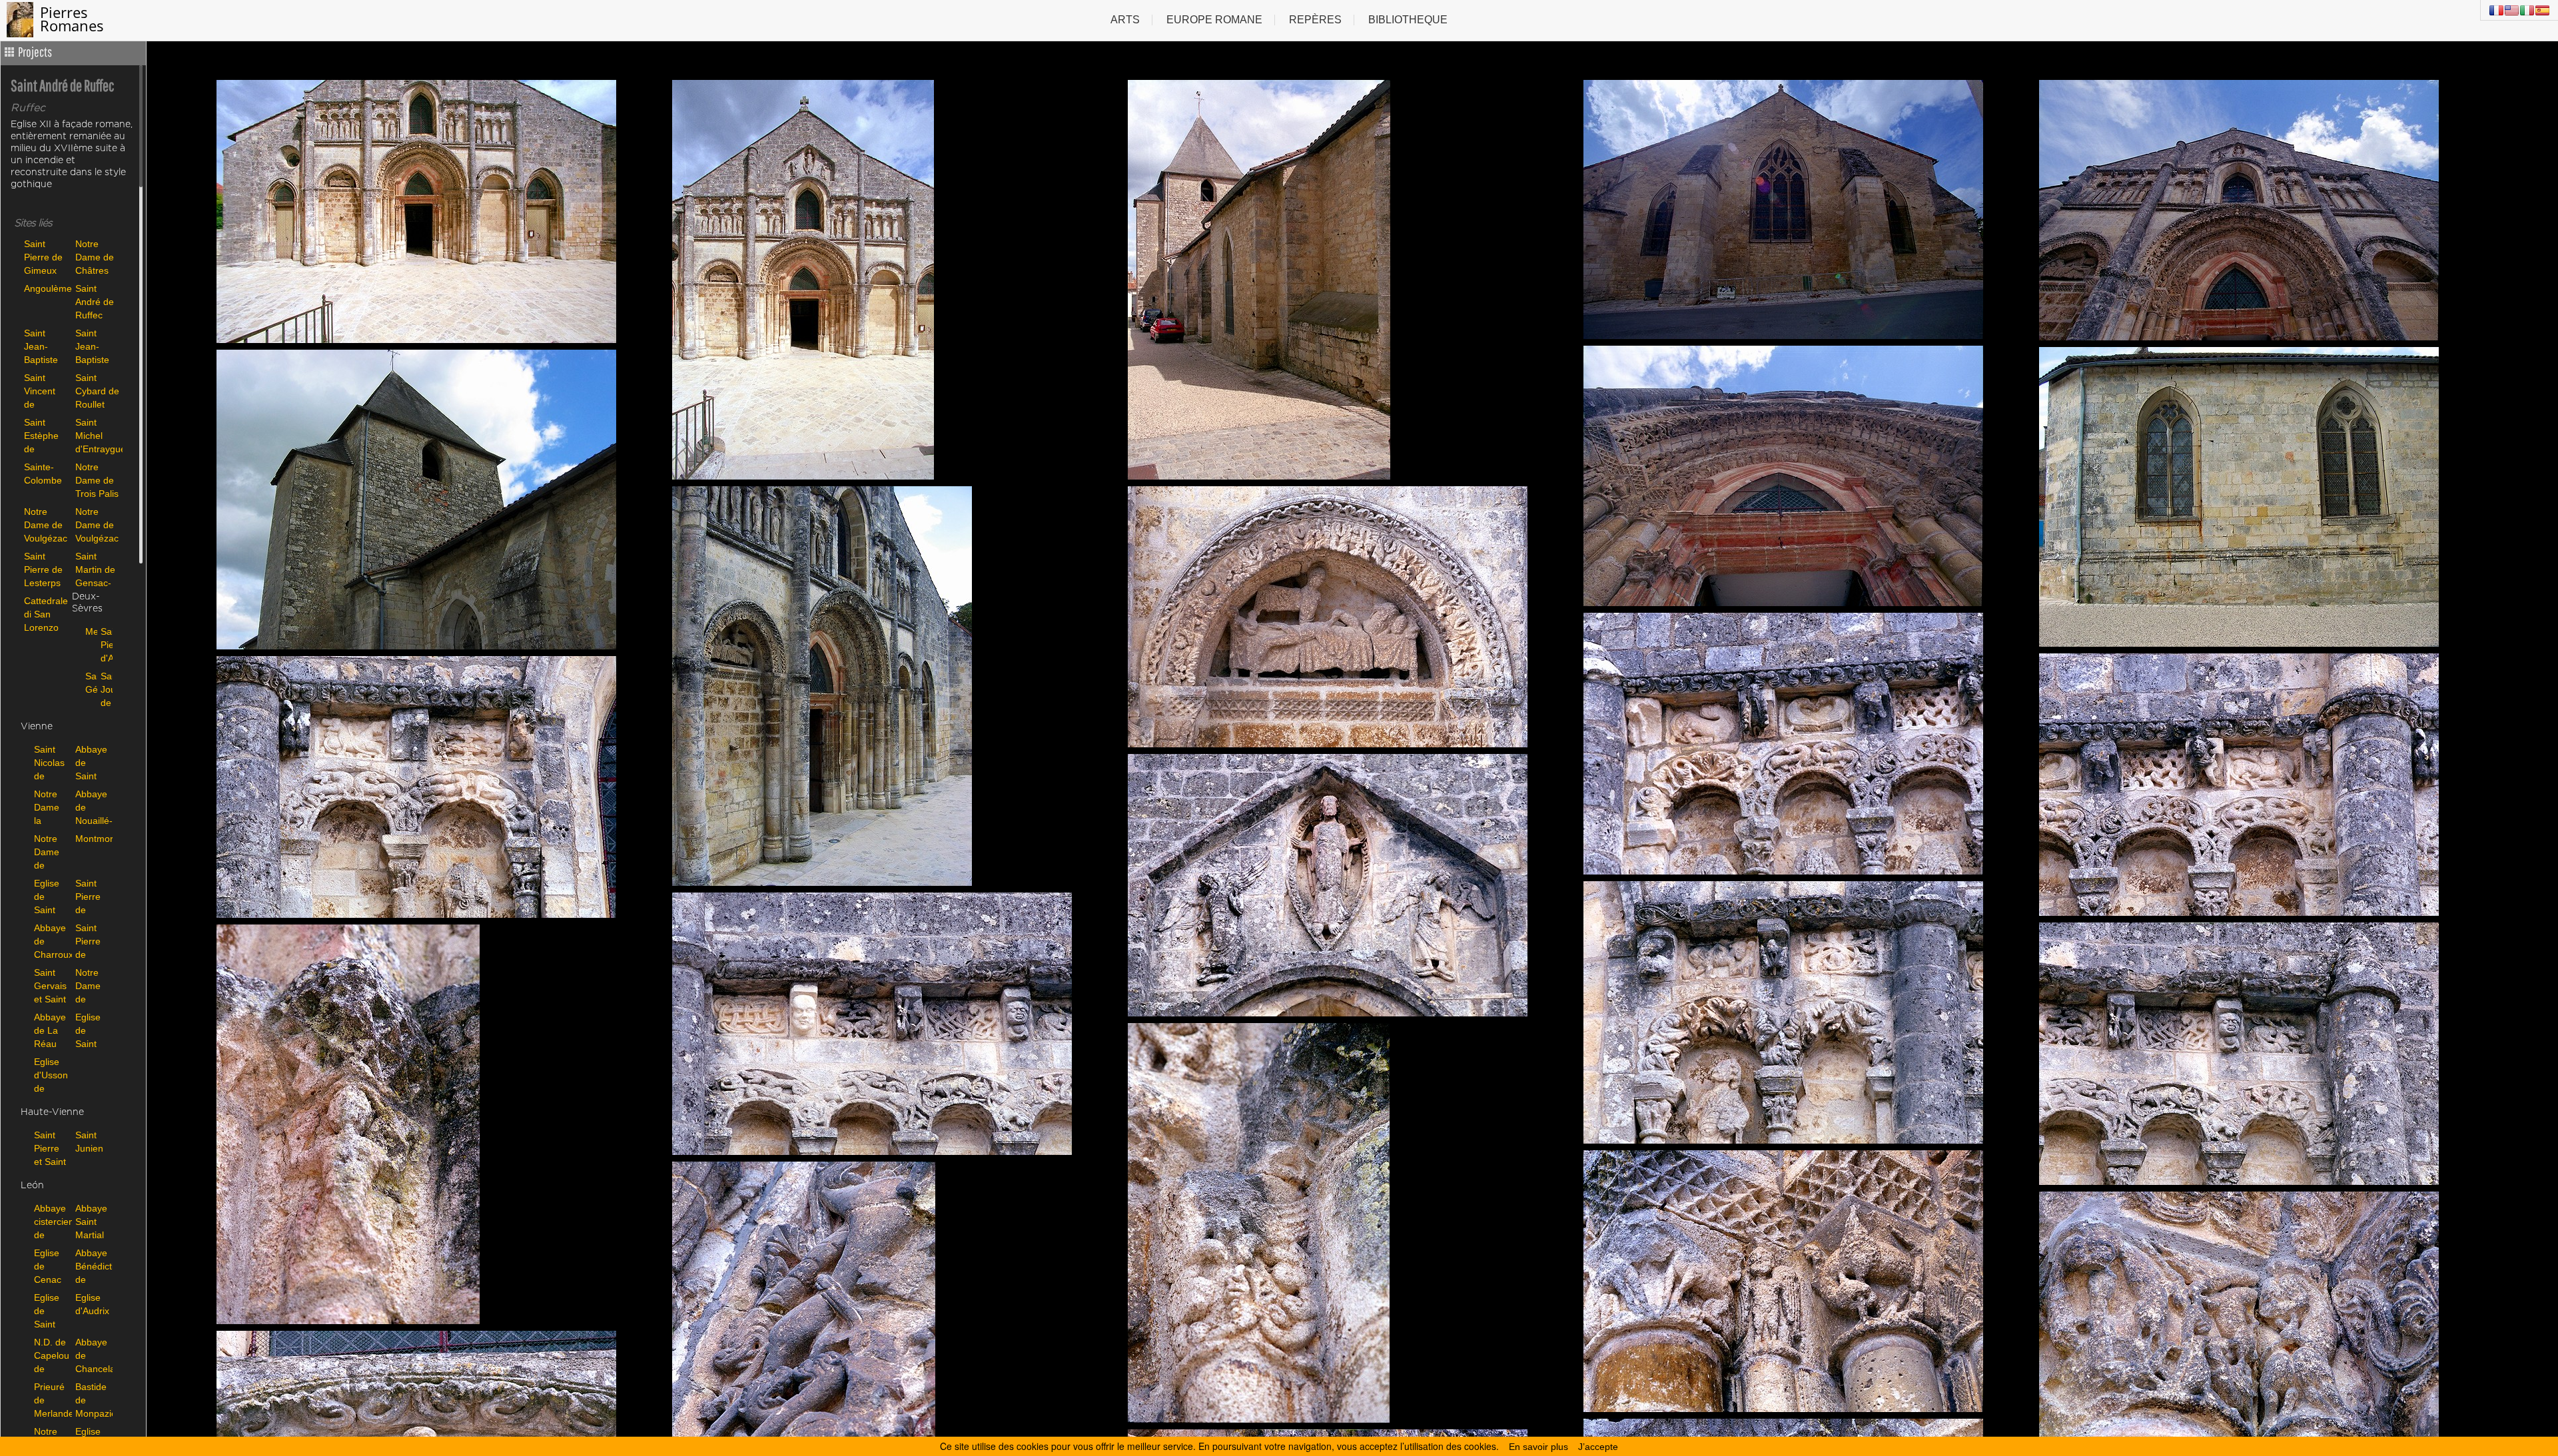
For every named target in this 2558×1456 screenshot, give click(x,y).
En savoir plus (1538, 1447)
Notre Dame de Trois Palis (97, 480)
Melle (90, 631)
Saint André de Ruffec (95, 301)
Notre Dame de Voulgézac (46, 525)
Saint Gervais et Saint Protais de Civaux (50, 985)
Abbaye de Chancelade (93, 1355)
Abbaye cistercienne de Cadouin (51, 1221)
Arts (1125, 20)
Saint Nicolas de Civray (49, 762)
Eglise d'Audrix (92, 1304)
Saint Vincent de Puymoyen (46, 391)
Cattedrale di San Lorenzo (46, 614)
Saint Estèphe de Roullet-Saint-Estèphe (41, 435)
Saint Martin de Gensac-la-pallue (95, 569)
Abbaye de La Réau (50, 1030)
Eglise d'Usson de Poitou (51, 1075)
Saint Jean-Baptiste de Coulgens (44, 346)
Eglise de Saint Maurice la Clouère (92, 1030)
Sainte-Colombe (43, 474)
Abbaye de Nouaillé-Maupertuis (93, 807)
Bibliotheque (1408, 20)
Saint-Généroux (90, 683)
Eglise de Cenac (48, 1266)
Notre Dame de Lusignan (51, 852)
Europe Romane (1214, 20)
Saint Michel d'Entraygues (98, 435)
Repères (1315, 20)
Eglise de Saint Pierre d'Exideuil (51, 896)
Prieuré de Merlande (51, 1400)
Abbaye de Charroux (51, 941)
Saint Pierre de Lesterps (43, 569)
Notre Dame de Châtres (95, 257)
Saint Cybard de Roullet (97, 391)
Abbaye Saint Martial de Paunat (91, 1221)
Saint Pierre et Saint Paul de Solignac (51, 1148)
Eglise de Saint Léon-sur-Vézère (49, 1310)
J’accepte (1598, 1447)
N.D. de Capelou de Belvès (51, 1355)
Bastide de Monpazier (93, 1400)
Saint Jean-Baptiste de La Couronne (96, 346)
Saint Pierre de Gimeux (43, 257)
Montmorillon (93, 839)
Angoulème (46, 288)
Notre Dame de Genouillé (93, 985)
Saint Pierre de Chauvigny (93, 896)
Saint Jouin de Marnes (105, 689)
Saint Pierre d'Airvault (105, 644)
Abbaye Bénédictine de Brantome (93, 1266)
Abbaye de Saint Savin (91, 762)
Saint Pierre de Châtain (92, 941)
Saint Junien (89, 1142)
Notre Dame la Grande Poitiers (50, 807)
